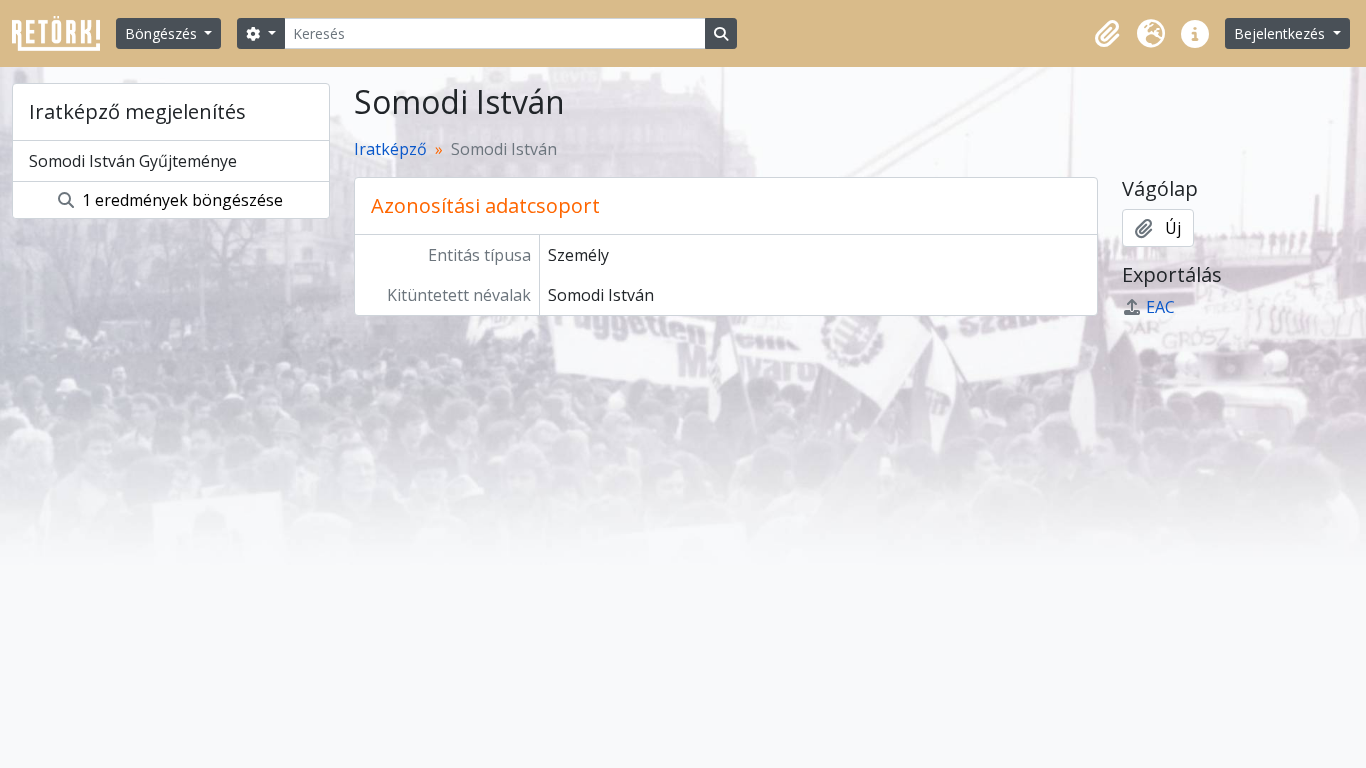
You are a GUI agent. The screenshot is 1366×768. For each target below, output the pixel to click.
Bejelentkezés (1281, 33)
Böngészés (163, 33)
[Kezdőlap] (64, 33)
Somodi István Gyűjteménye (133, 161)
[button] (1107, 34)
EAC (1160, 307)
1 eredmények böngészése (180, 200)
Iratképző (390, 149)
